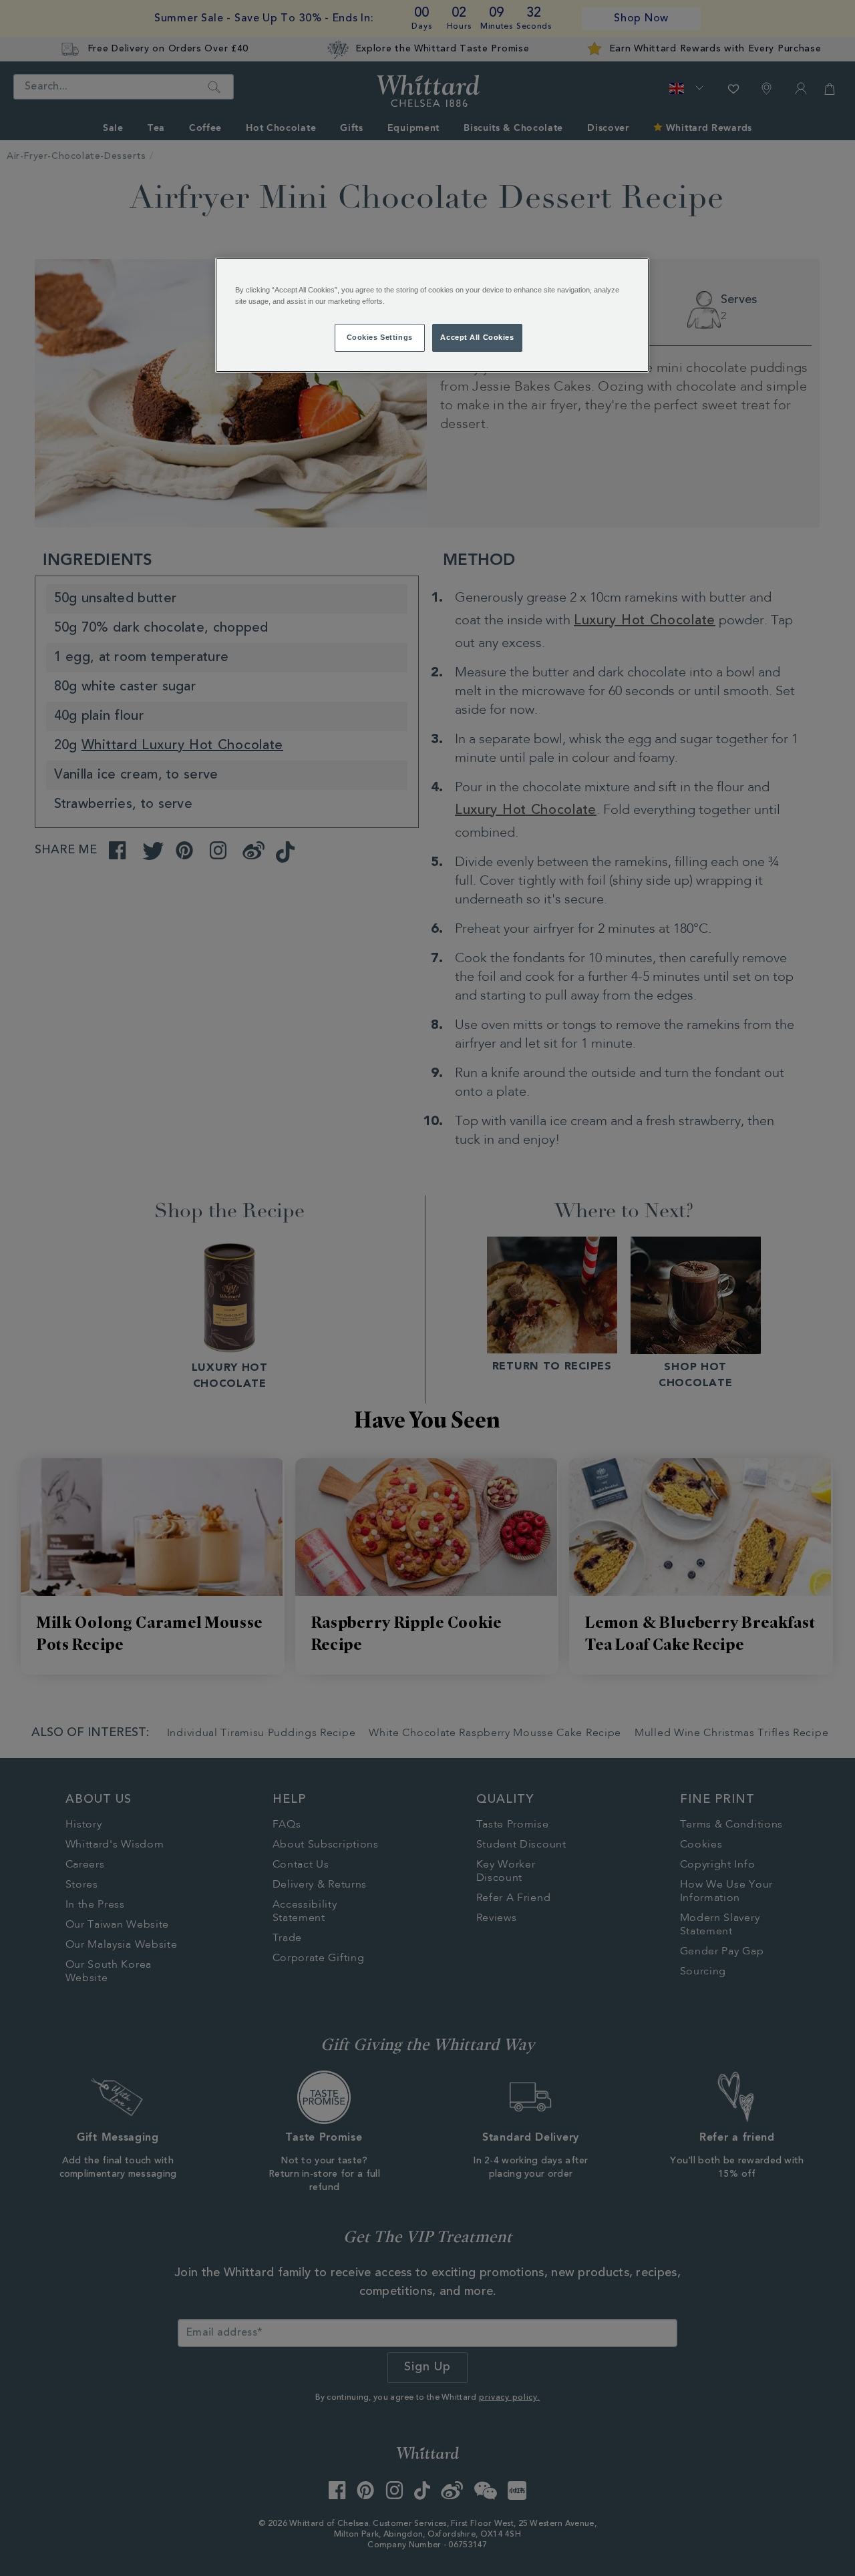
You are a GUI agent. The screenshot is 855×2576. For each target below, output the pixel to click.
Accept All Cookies (477, 337)
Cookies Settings (380, 337)
